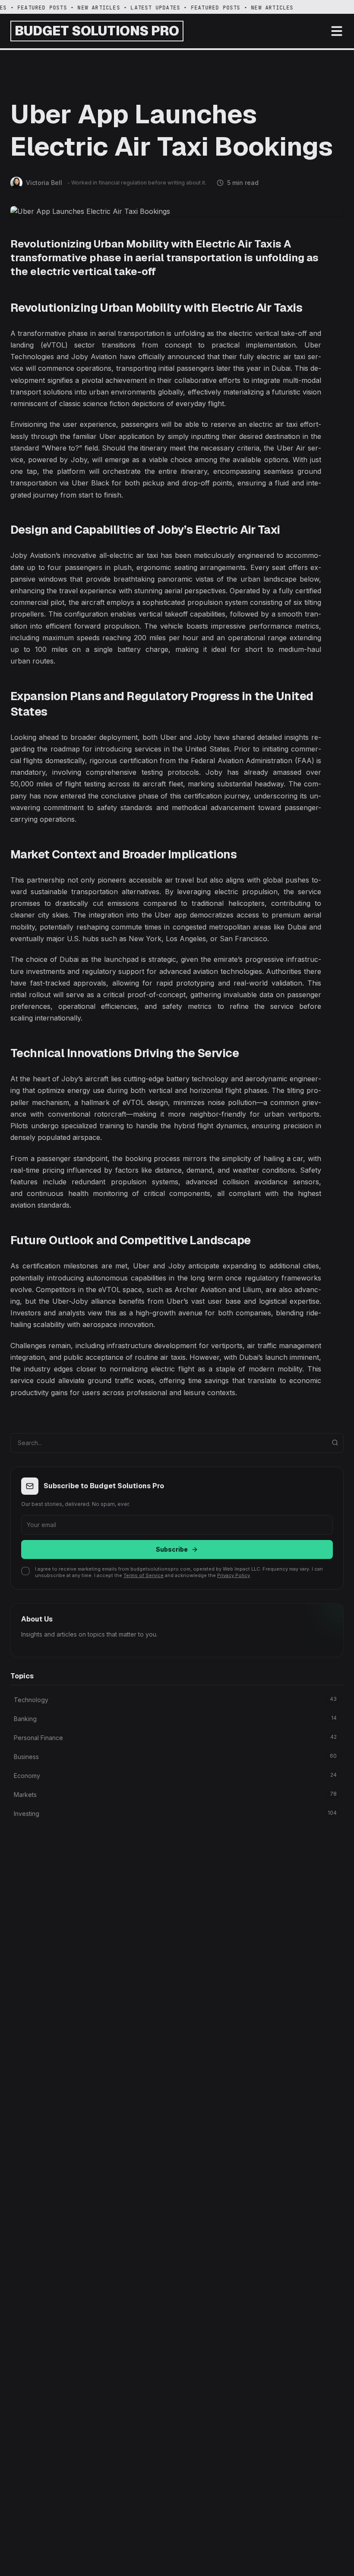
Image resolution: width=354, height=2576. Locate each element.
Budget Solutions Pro (97, 31)
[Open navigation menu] (337, 31)
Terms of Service (144, 1575)
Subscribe (172, 1549)
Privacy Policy (234, 1575)
